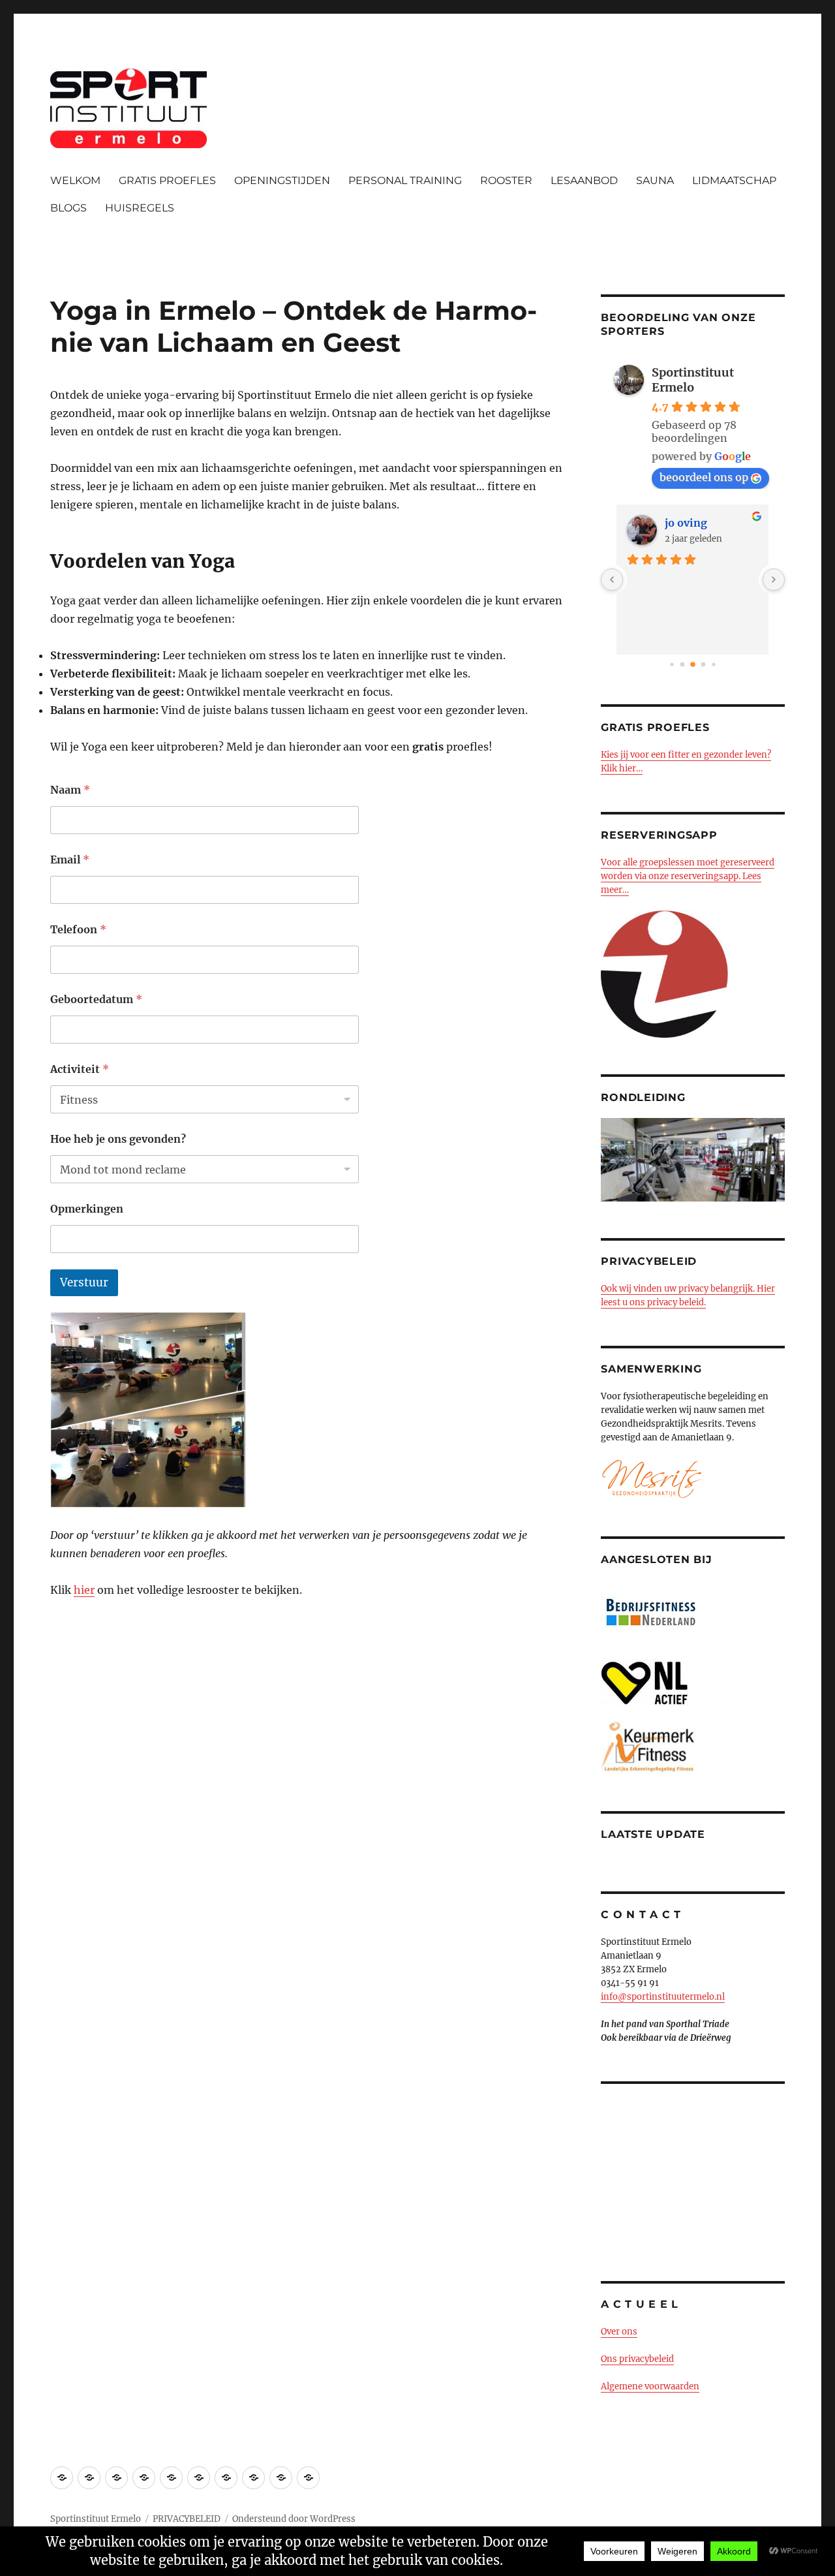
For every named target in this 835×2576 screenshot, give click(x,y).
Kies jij (615, 755)
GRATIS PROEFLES (167, 180)
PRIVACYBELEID (187, 2519)
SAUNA (655, 180)
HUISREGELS (140, 208)
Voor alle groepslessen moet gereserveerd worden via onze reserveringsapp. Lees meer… (688, 876)
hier (84, 1590)
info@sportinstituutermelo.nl (663, 1997)
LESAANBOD (584, 180)
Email (70, 860)
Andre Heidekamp (711, 523)
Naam (70, 790)
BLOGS (68, 208)
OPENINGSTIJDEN (282, 180)
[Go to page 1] (672, 664)
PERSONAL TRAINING (405, 180)
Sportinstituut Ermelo (693, 380)
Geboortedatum (96, 1000)
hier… (630, 768)
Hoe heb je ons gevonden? (118, 1139)
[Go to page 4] (704, 665)
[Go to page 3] (693, 664)
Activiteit (80, 1069)
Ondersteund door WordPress (294, 2519)
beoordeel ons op (704, 477)
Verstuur (84, 1282)
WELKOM (75, 180)
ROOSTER (506, 180)
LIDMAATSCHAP (734, 180)
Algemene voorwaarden (650, 2386)
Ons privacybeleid (637, 2359)
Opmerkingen (87, 1209)
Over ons (619, 2332)
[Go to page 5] (713, 664)
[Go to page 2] (683, 665)
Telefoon (78, 930)
